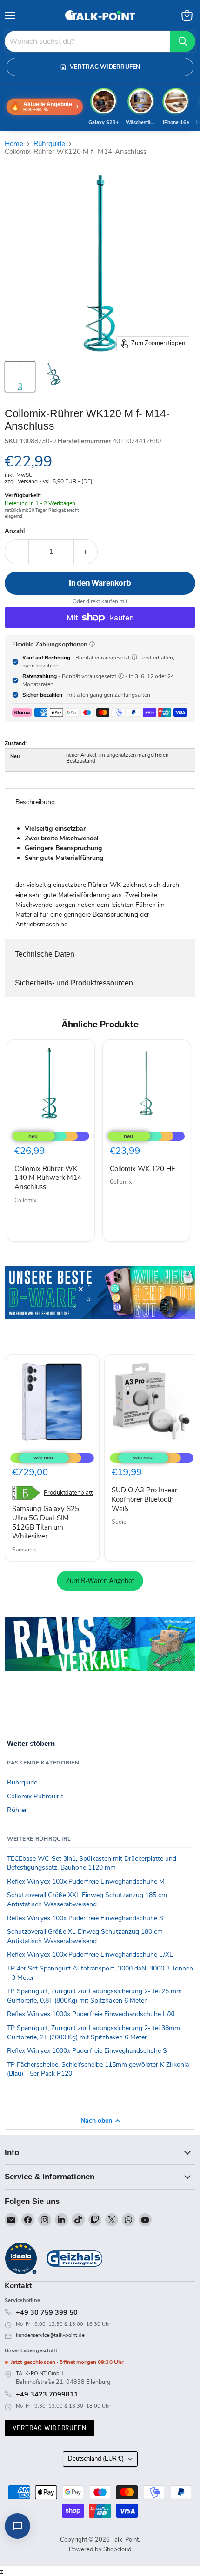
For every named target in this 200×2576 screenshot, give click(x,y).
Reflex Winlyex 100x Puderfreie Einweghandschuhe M (86, 1881)
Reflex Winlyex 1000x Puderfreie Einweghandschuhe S (87, 2051)
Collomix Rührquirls (35, 1796)
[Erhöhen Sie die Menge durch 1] (86, 552)
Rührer (17, 1810)
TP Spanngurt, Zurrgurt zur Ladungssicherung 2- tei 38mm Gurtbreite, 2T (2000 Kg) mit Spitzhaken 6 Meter (93, 2033)
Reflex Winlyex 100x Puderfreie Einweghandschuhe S (85, 1918)
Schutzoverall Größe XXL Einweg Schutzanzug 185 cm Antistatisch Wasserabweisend (87, 1900)
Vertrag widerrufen (50, 2428)
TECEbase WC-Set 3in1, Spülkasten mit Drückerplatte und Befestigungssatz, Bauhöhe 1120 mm (92, 1863)
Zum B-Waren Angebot (100, 1581)
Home (14, 144)
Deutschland (96, 2459)
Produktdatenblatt (68, 1493)
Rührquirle (49, 144)
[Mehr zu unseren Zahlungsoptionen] (92, 644)
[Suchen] (183, 41)
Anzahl (15, 531)
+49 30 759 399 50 (47, 2312)
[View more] (100, 1305)
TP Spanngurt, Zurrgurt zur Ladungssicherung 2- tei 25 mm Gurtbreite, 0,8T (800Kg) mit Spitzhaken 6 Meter (94, 1996)
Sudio (119, 1522)
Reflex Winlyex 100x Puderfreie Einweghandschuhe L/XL (90, 1954)
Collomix (25, 1200)
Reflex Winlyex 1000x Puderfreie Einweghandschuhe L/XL (92, 2014)
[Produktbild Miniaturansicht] (20, 377)
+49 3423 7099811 (47, 2394)
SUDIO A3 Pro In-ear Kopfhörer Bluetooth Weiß (144, 1499)
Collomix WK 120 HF (142, 1169)
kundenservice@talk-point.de (50, 2335)
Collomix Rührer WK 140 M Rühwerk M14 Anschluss (48, 1178)
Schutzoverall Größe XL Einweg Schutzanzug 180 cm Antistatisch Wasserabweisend (85, 1936)
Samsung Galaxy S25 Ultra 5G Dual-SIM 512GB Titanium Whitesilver (46, 1522)
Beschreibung (35, 802)
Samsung (24, 1550)
